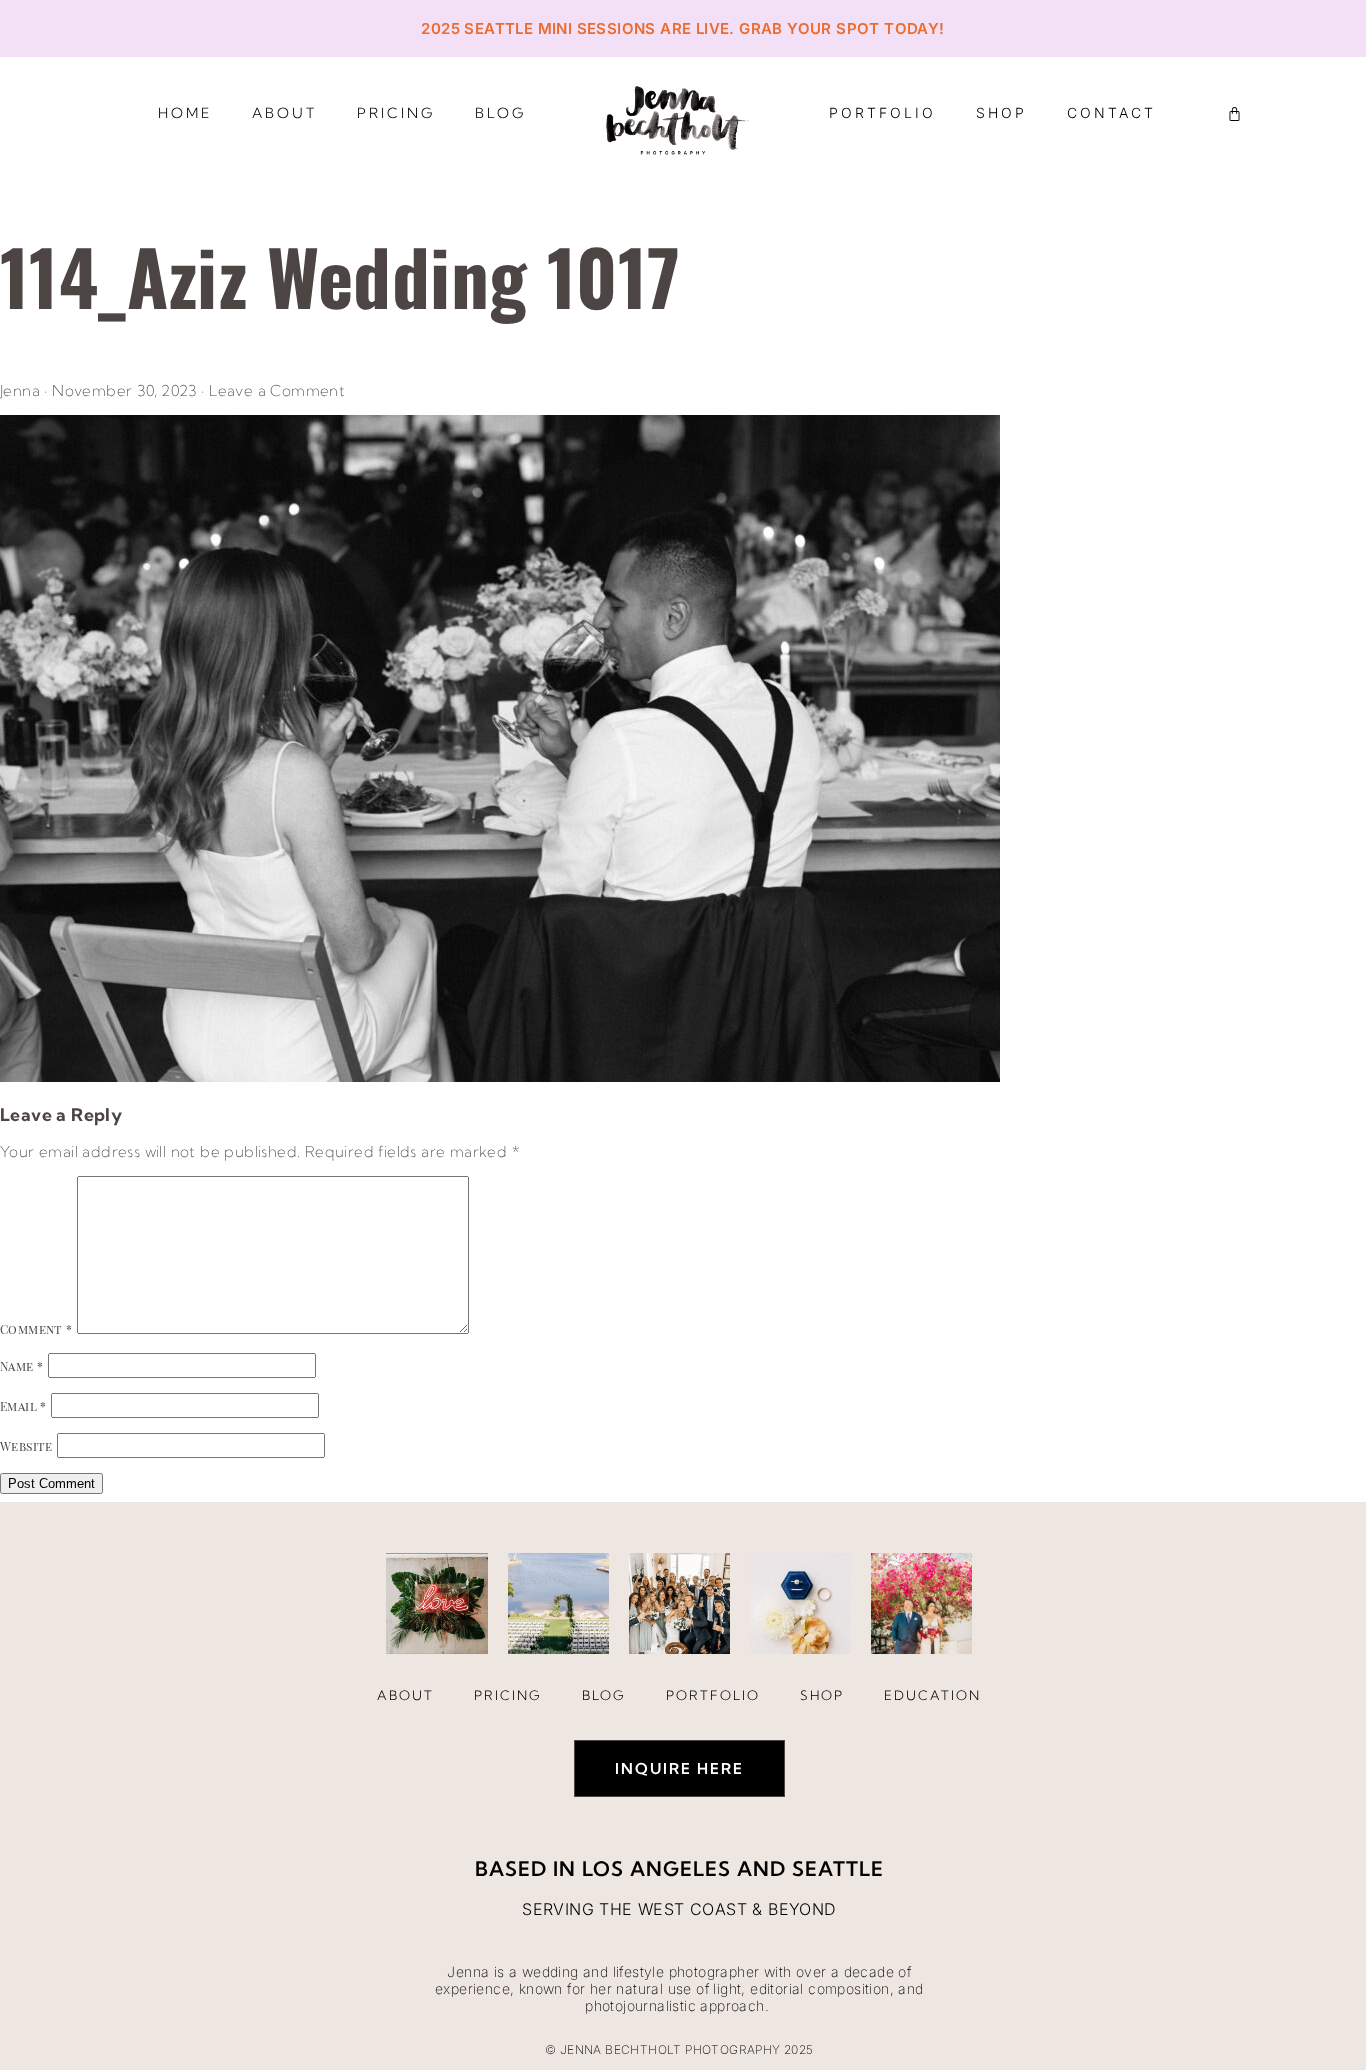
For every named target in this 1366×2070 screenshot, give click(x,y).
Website (26, 1446)
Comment (36, 1329)
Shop (1001, 112)
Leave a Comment (277, 390)
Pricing (396, 113)
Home (185, 113)
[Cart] (1234, 113)
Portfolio (882, 112)
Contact (1111, 112)
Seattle (838, 1868)
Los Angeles (656, 1868)
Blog (500, 113)
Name (21, 1366)
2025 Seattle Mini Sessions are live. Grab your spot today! (682, 28)
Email (23, 1406)
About (284, 113)
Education (932, 1695)
